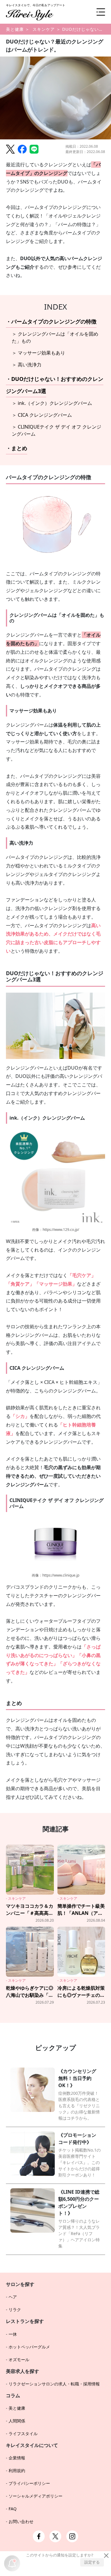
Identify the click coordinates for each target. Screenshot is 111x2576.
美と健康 (15, 29)
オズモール (19, 2360)
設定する (92, 2562)
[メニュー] (96, 12)
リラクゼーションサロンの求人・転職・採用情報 (54, 2384)
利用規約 (17, 2470)
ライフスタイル (23, 2433)
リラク (15, 2309)
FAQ (13, 2509)
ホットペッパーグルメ (29, 2347)
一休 (13, 2334)
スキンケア (44, 29)
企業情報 (17, 2458)
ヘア (13, 2297)
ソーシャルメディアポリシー (36, 2496)
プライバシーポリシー (29, 2483)
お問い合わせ (21, 2521)
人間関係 (17, 2421)
